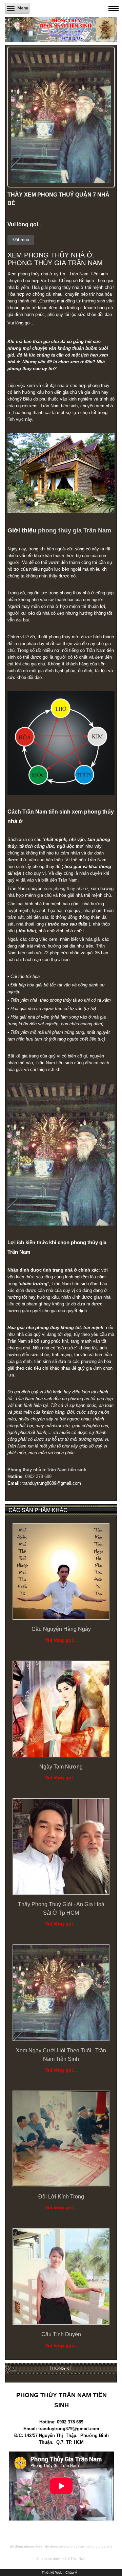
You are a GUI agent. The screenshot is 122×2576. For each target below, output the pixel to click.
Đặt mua (21, 240)
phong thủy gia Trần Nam (75, 530)
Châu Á (71, 2572)
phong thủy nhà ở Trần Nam (64, 2559)
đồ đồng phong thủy (26, 2547)
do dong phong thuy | (62, 2547)
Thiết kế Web (52, 2572)
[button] (105, 57)
